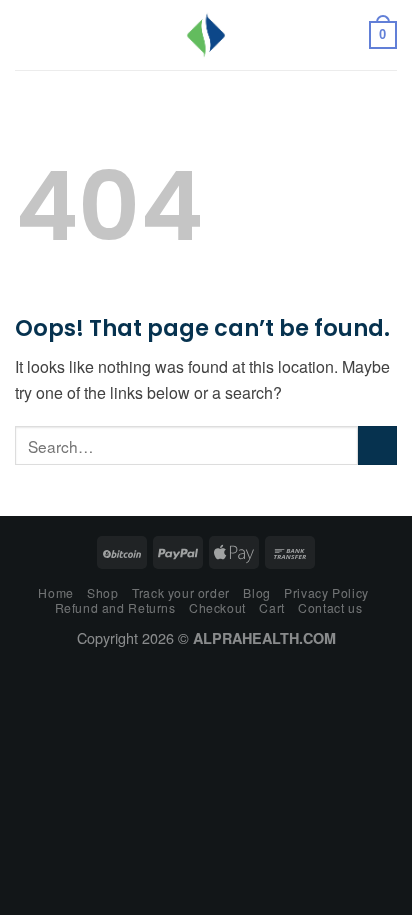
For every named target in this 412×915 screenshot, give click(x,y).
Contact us (330, 607)
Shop (102, 592)
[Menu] (27, 34)
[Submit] (377, 445)
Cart (271, 607)
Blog (256, 592)
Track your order (181, 592)
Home (55, 592)
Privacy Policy (326, 592)
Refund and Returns (115, 607)
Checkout (217, 607)
